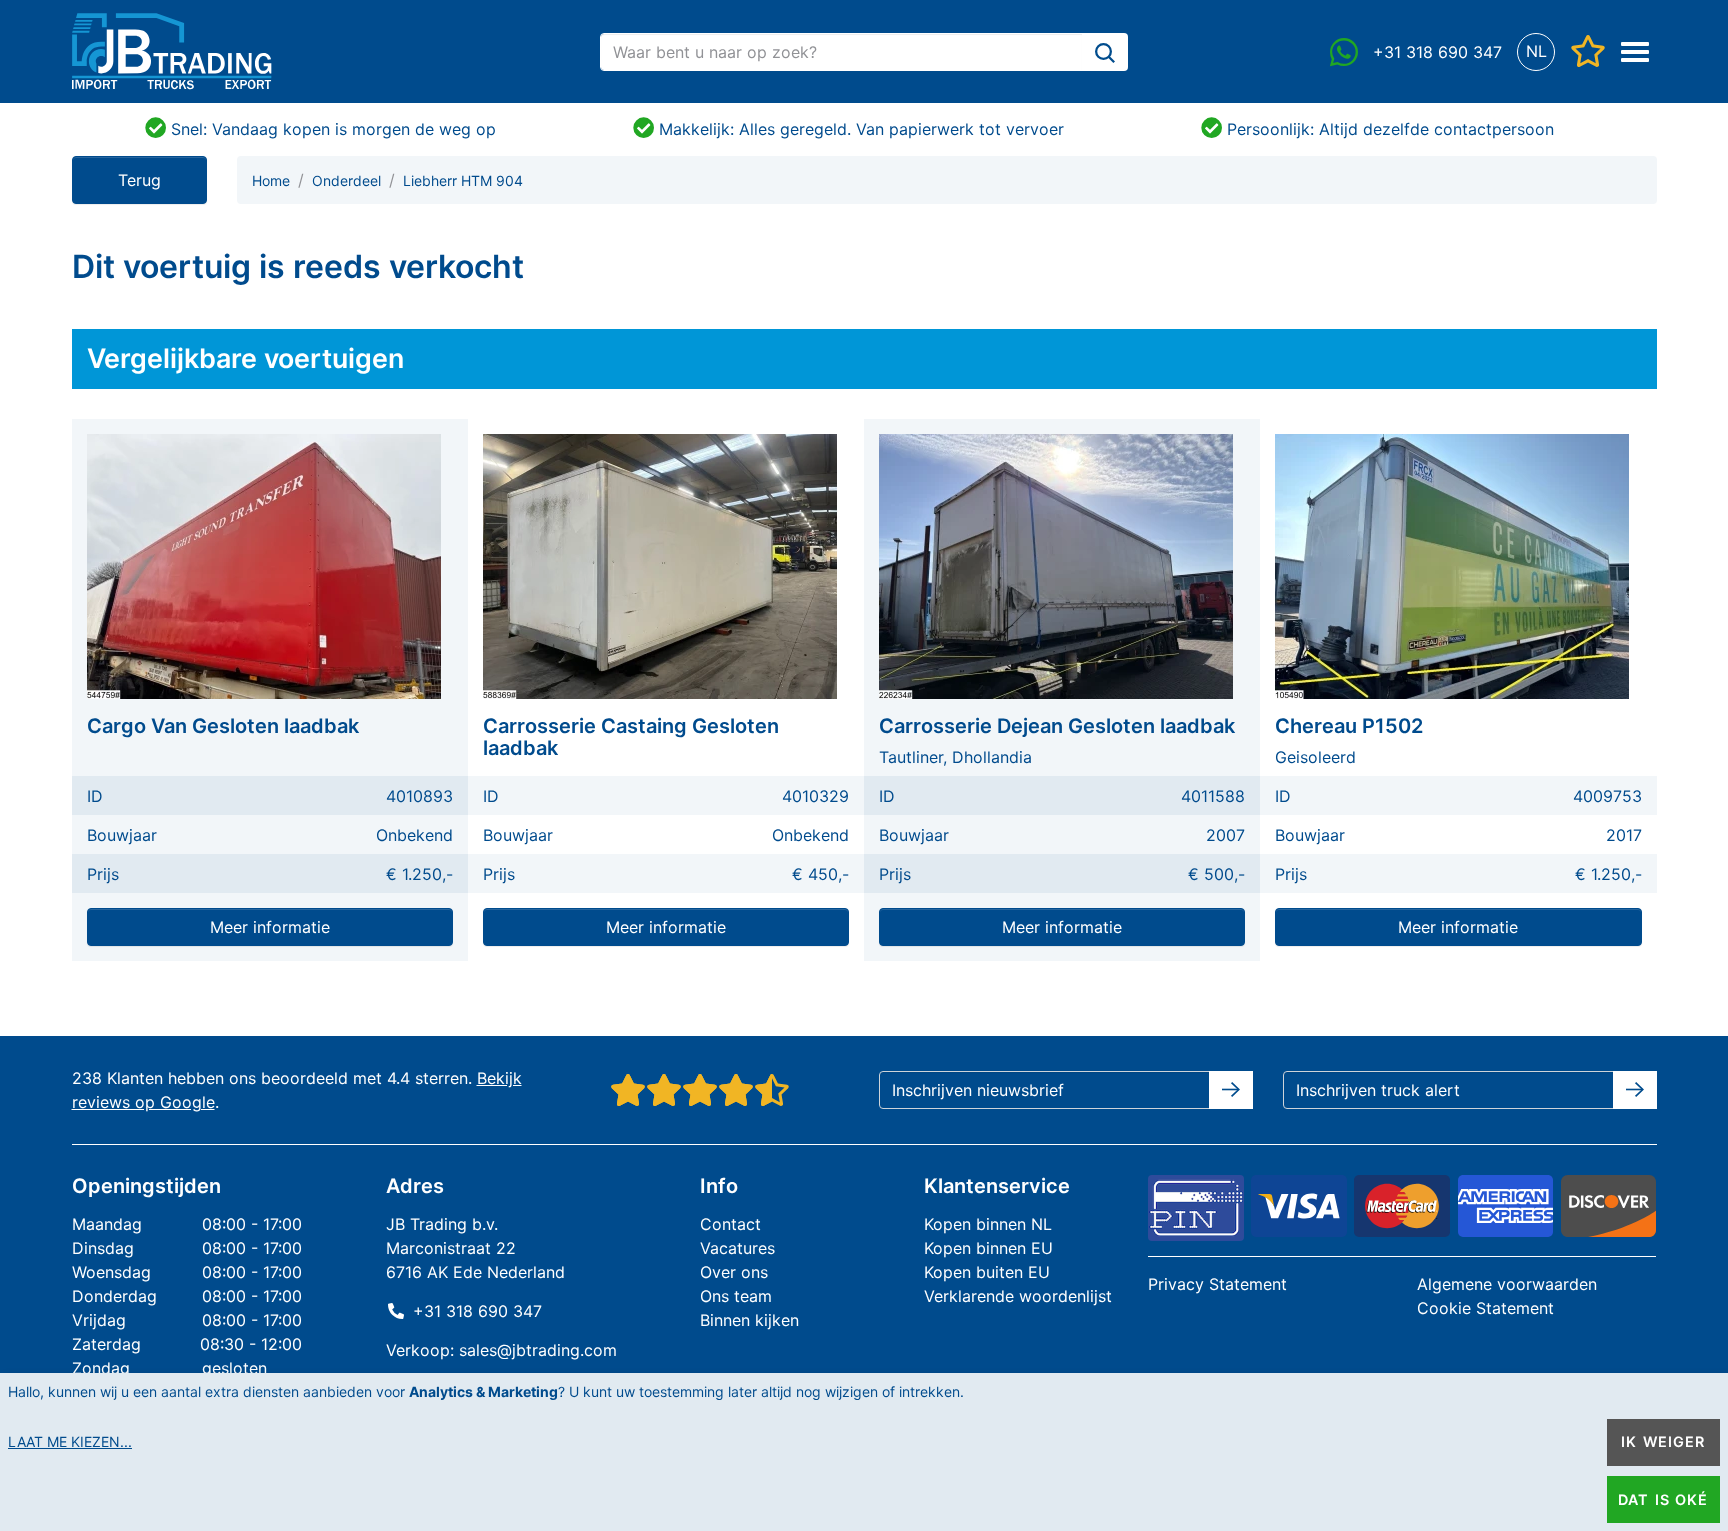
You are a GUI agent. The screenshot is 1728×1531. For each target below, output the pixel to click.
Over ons (734, 1272)
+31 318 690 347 (477, 1311)
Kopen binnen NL (988, 1224)
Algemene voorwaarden (1507, 1284)
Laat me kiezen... (70, 1441)
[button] (1536, 51)
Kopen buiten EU (987, 1272)
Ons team (736, 1296)
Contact (730, 1224)
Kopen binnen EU (988, 1248)
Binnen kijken (749, 1320)
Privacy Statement (1217, 1284)
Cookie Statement (1485, 1308)
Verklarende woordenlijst (1018, 1296)
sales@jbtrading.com (538, 1350)
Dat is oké (1663, 1499)
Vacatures (737, 1248)
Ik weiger (1663, 1441)
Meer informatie (270, 927)
